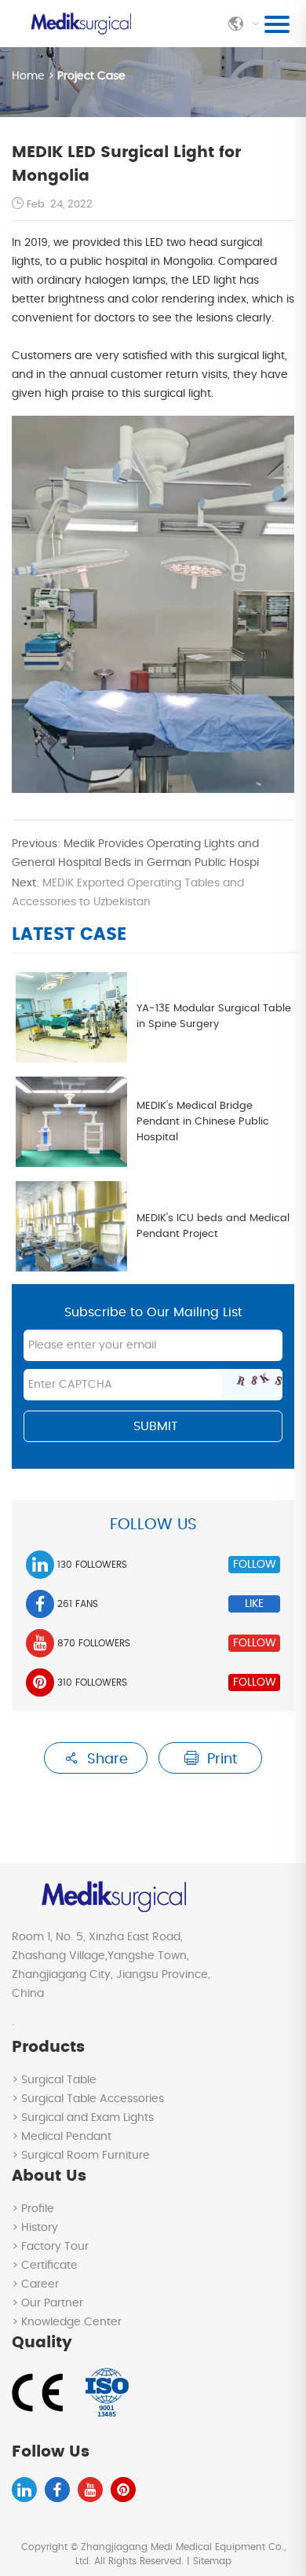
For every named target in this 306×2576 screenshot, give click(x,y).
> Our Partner (47, 2303)
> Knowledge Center (67, 2322)
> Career (35, 2284)
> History (35, 2228)
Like (254, 1604)
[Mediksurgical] (80, 24)
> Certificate (45, 2266)
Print (220, 1760)
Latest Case (69, 934)
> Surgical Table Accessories (88, 2099)
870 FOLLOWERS (94, 1643)
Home (30, 76)
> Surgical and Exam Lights (83, 2118)
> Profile (33, 2209)
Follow (255, 1565)
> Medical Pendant (62, 2137)
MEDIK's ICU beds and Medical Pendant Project (213, 1226)
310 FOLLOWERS (92, 1682)
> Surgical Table (54, 2080)
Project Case (91, 76)
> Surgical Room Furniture (81, 2156)
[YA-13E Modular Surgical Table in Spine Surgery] (71, 1017)
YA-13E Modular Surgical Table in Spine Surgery (214, 1016)
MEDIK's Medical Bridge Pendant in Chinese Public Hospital (203, 1122)
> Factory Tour (50, 2247)
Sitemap (212, 2561)
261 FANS (78, 1604)
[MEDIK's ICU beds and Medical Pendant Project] (71, 1226)
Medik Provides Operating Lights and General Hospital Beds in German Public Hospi (135, 853)
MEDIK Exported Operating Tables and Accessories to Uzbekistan (128, 893)
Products (48, 2047)
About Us (49, 2176)
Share (106, 1760)
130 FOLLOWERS (92, 1565)
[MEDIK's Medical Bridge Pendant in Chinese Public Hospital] (71, 1122)
